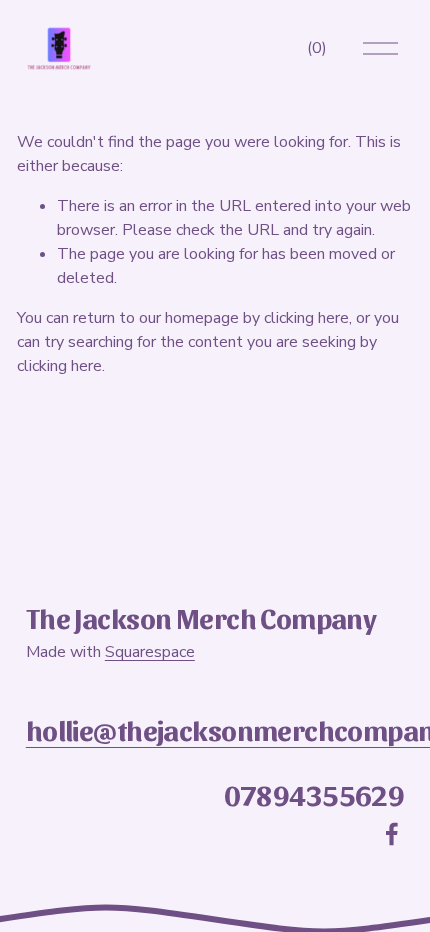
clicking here (306, 318)
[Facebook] (392, 834)
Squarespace (150, 652)
